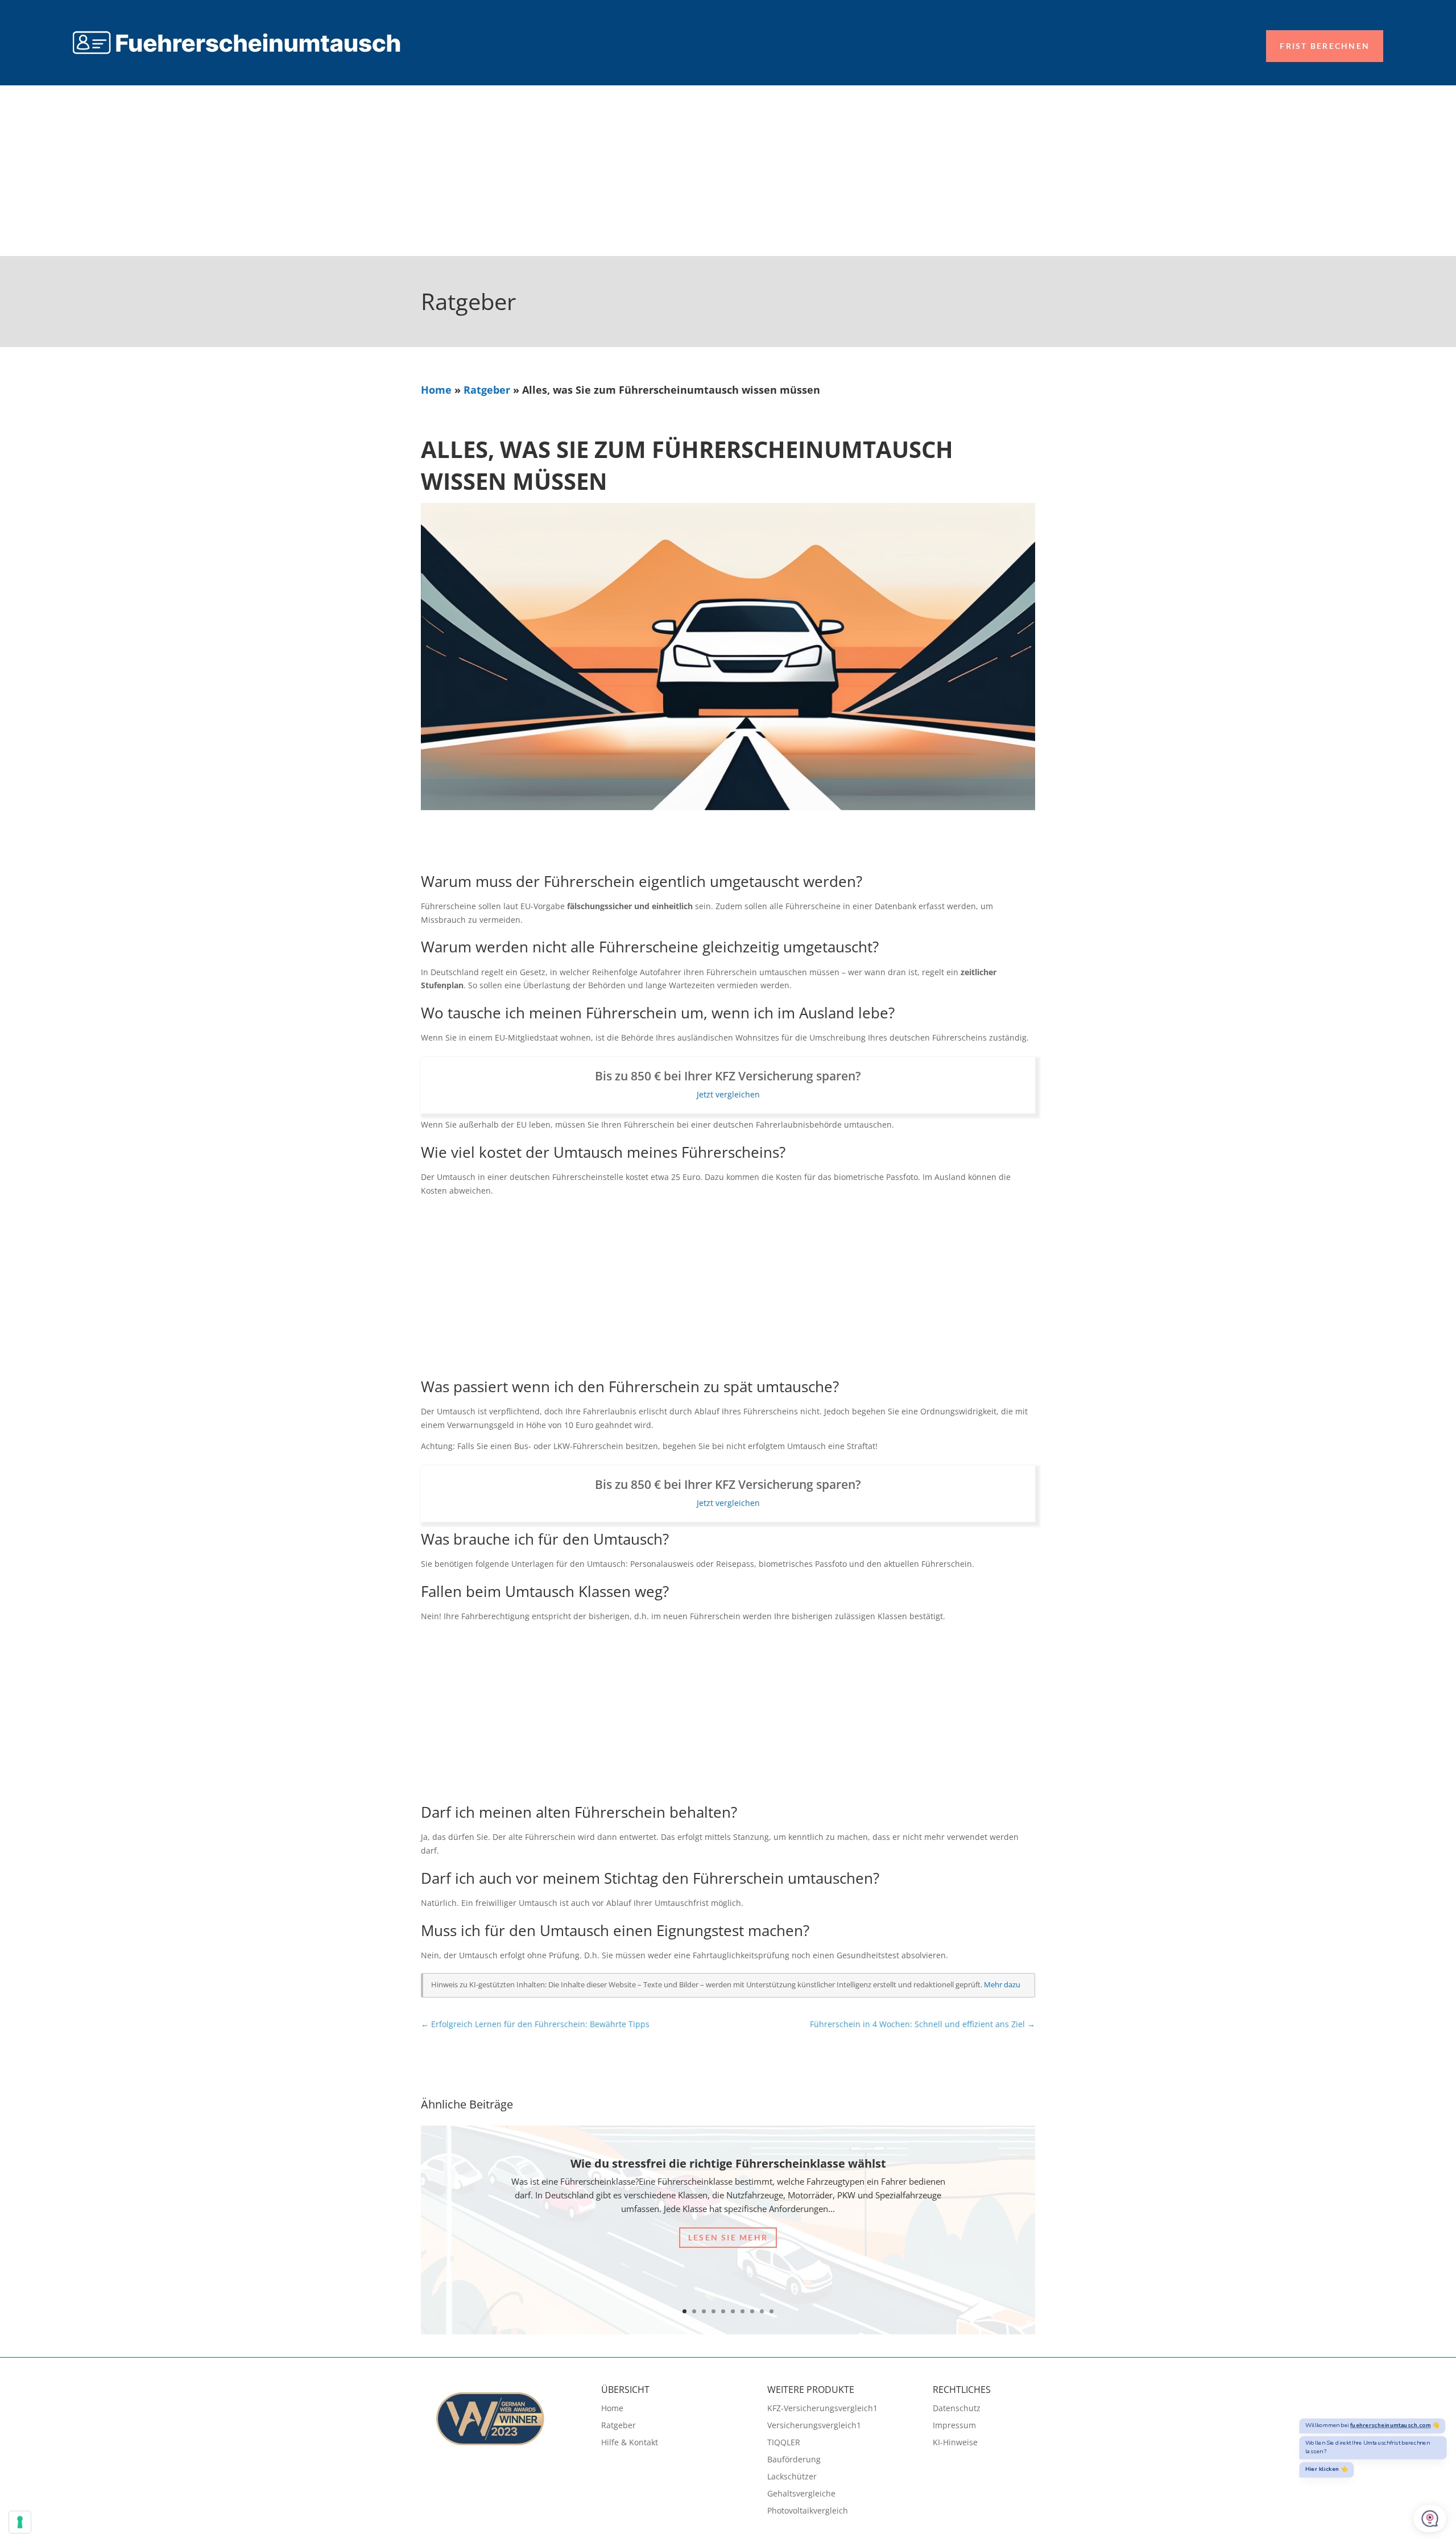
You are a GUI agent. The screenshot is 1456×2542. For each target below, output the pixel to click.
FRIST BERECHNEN (1325, 46)
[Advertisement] (728, 171)
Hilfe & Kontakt (630, 2443)
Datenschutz (957, 2409)
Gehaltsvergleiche (801, 2494)
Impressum (954, 2426)
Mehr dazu (1002, 1985)
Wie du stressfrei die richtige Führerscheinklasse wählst (728, 2163)
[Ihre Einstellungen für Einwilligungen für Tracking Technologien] (20, 2522)
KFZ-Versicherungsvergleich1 (822, 2409)
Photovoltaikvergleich (808, 2511)
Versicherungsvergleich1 (814, 2426)
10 (772, 2311)
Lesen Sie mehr (728, 2237)
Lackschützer (792, 2477)
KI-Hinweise (955, 2443)
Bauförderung (794, 2460)
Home (436, 390)
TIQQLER (784, 2443)
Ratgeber (487, 390)
